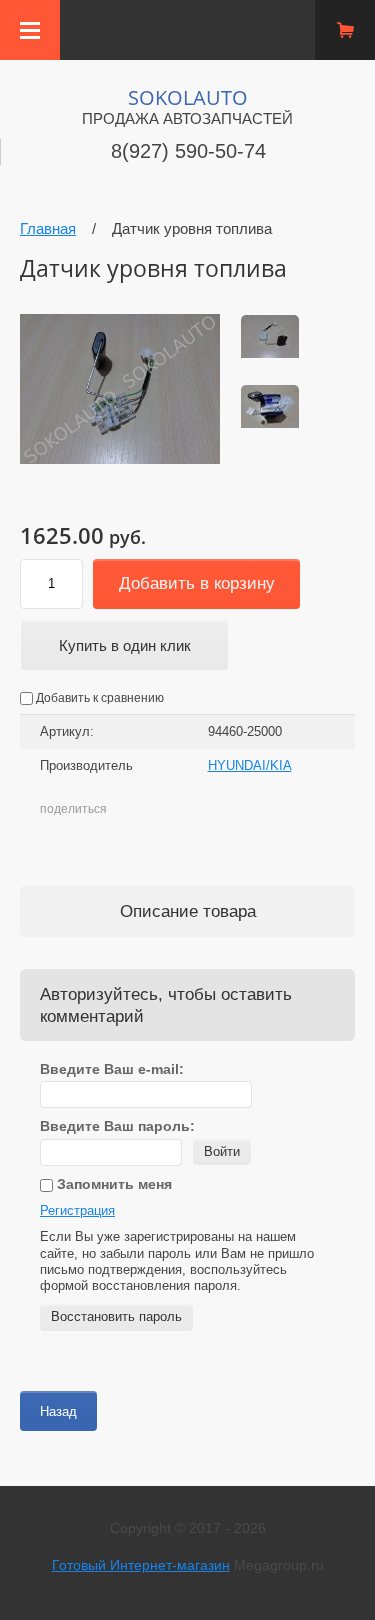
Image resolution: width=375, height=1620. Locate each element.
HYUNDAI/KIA (250, 765)
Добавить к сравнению (98, 698)
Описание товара (188, 911)
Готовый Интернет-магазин (141, 1565)
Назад (58, 1411)
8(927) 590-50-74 (188, 151)
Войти (222, 1151)
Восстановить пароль (116, 1316)
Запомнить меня (112, 1184)
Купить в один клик (125, 645)
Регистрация (77, 1210)
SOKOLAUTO (188, 97)
